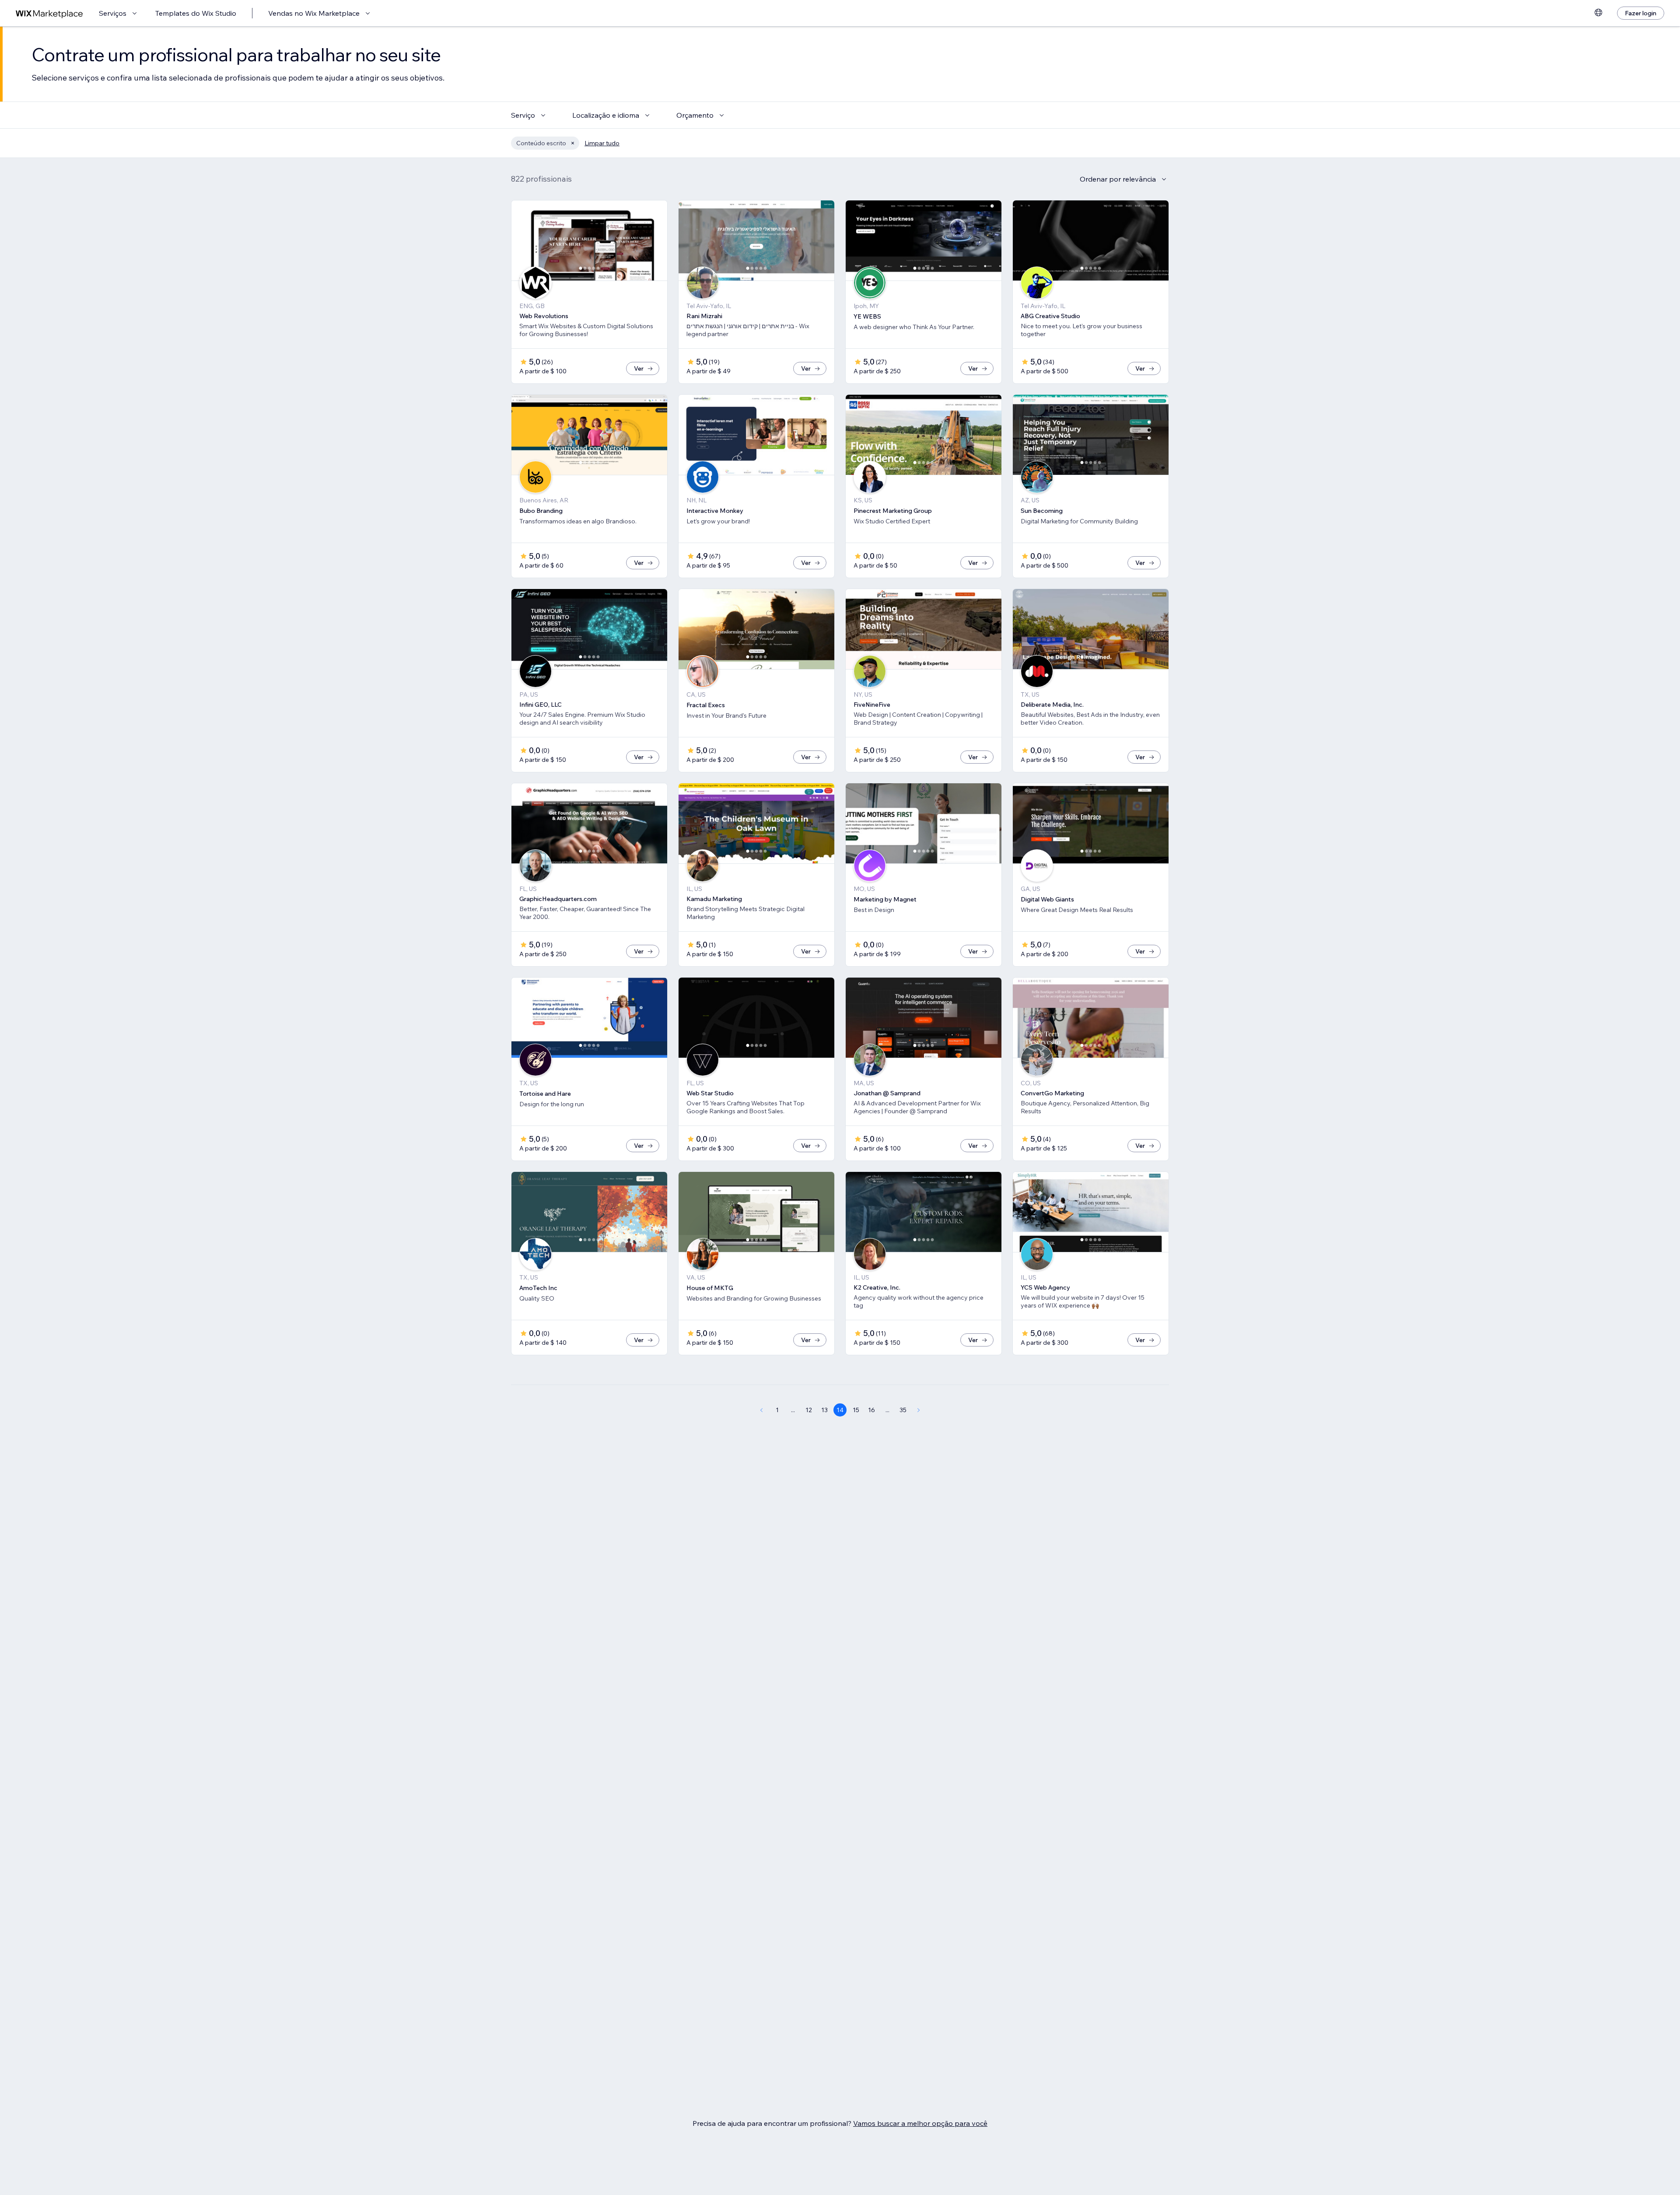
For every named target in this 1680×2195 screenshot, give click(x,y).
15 (856, 1410)
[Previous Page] (761, 1410)
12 (809, 1410)
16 (871, 1410)
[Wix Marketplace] (49, 13)
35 (903, 1410)
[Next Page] (919, 1410)
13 (824, 1410)
